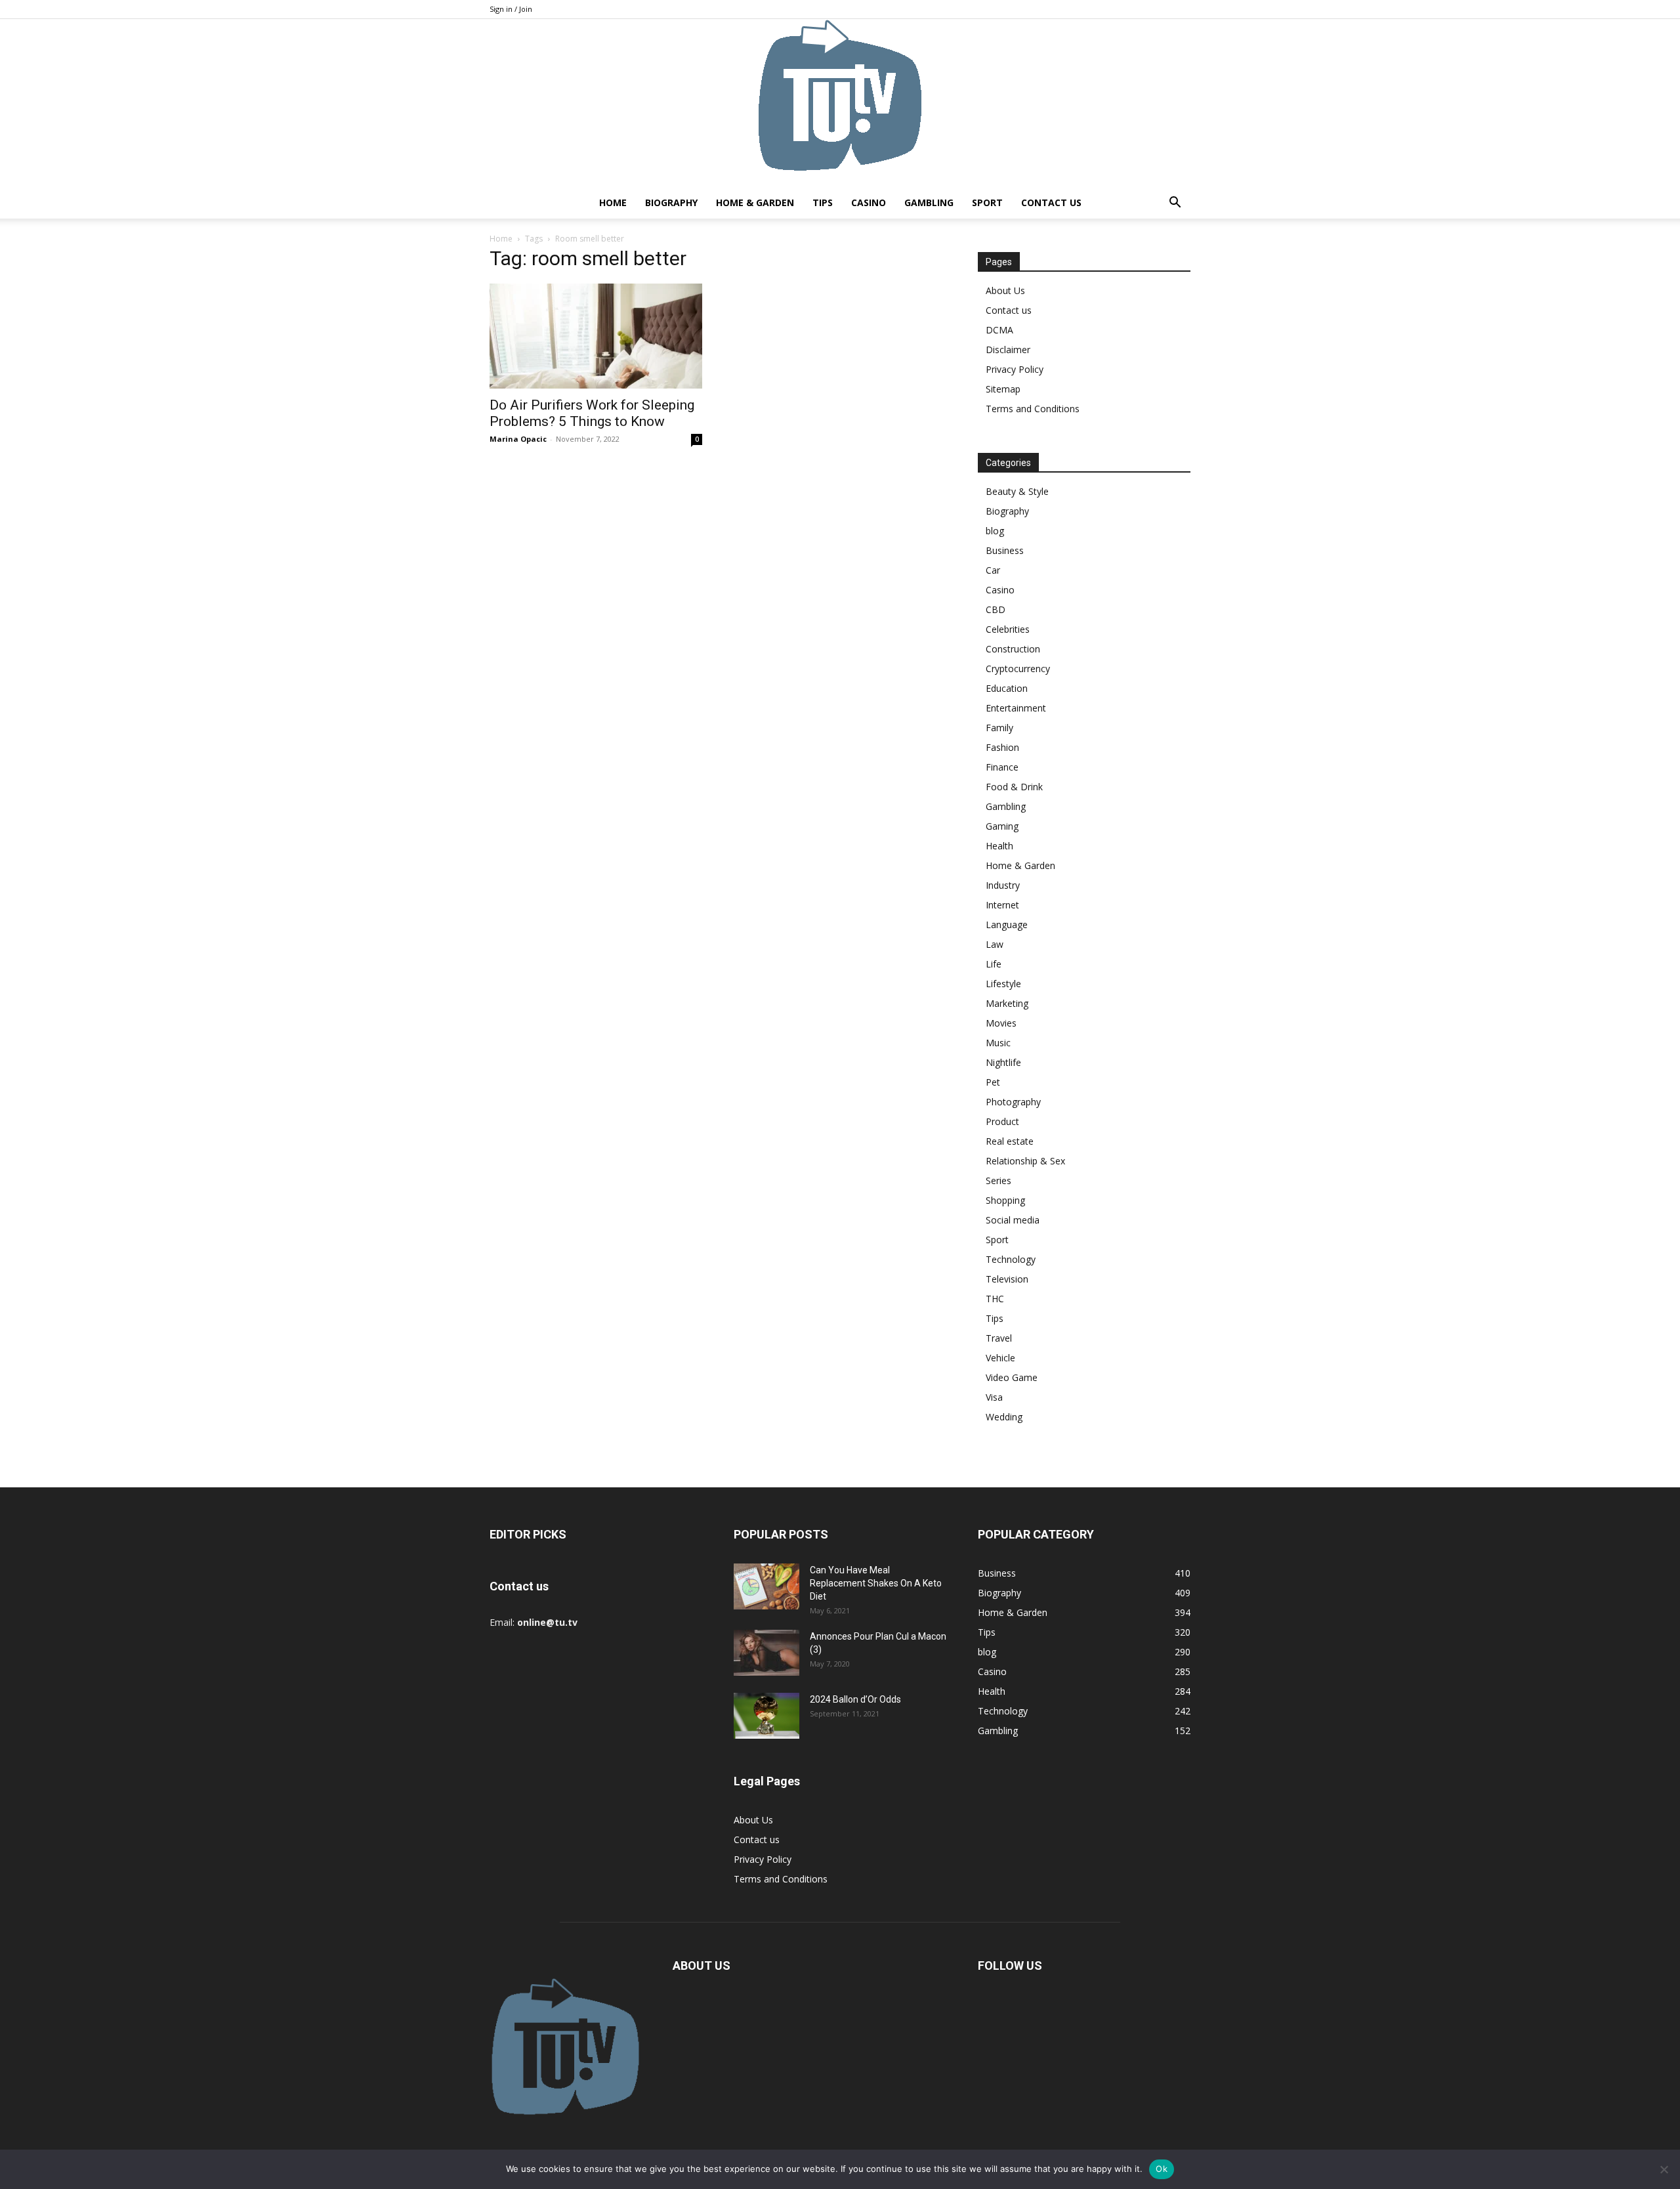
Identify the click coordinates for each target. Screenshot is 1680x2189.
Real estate (1010, 1141)
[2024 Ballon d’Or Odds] (766, 1716)
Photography (1013, 1102)
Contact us (1051, 202)
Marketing (1007, 1003)
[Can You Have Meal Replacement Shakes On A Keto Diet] (766, 1586)
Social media (1013, 1220)
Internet (1002, 905)
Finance (1002, 767)
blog (995, 531)
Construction (1013, 649)
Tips (823, 202)
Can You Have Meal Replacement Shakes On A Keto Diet (876, 1583)
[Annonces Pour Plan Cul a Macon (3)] (766, 1653)
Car (993, 570)
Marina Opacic (518, 439)
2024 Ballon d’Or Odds (855, 1699)
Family (999, 728)
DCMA (999, 330)
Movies (1001, 1023)
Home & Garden (755, 202)
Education (1007, 688)
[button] (1175, 204)
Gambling (929, 202)
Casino (869, 202)
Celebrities (1008, 629)
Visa (994, 1397)
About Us (1005, 290)
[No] (1664, 2169)
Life (994, 964)
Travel (999, 1338)
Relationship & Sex (1025, 1161)
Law (995, 944)
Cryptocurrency (1018, 669)
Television (1007, 1279)
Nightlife (1003, 1062)
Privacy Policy (1015, 369)
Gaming (1002, 826)
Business (1005, 550)
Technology (1011, 1259)
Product (1002, 1121)
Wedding (1004, 1417)
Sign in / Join (511, 9)
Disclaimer (1008, 350)
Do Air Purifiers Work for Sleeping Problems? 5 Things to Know (592, 413)
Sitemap (1003, 389)
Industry (1003, 885)
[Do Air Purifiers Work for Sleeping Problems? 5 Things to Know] (596, 336)
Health (999, 846)
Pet (993, 1082)
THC (995, 1299)
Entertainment (1016, 708)
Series (998, 1180)
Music (998, 1043)
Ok (1162, 2169)
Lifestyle (1003, 984)
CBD (996, 609)
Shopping (1005, 1200)
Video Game (1012, 1377)
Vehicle (1000, 1358)
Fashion (1002, 747)
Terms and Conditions (1033, 409)
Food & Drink (1014, 787)
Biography (671, 202)
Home (613, 202)
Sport (987, 202)
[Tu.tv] (840, 103)
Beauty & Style (1017, 491)
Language (1007, 924)
